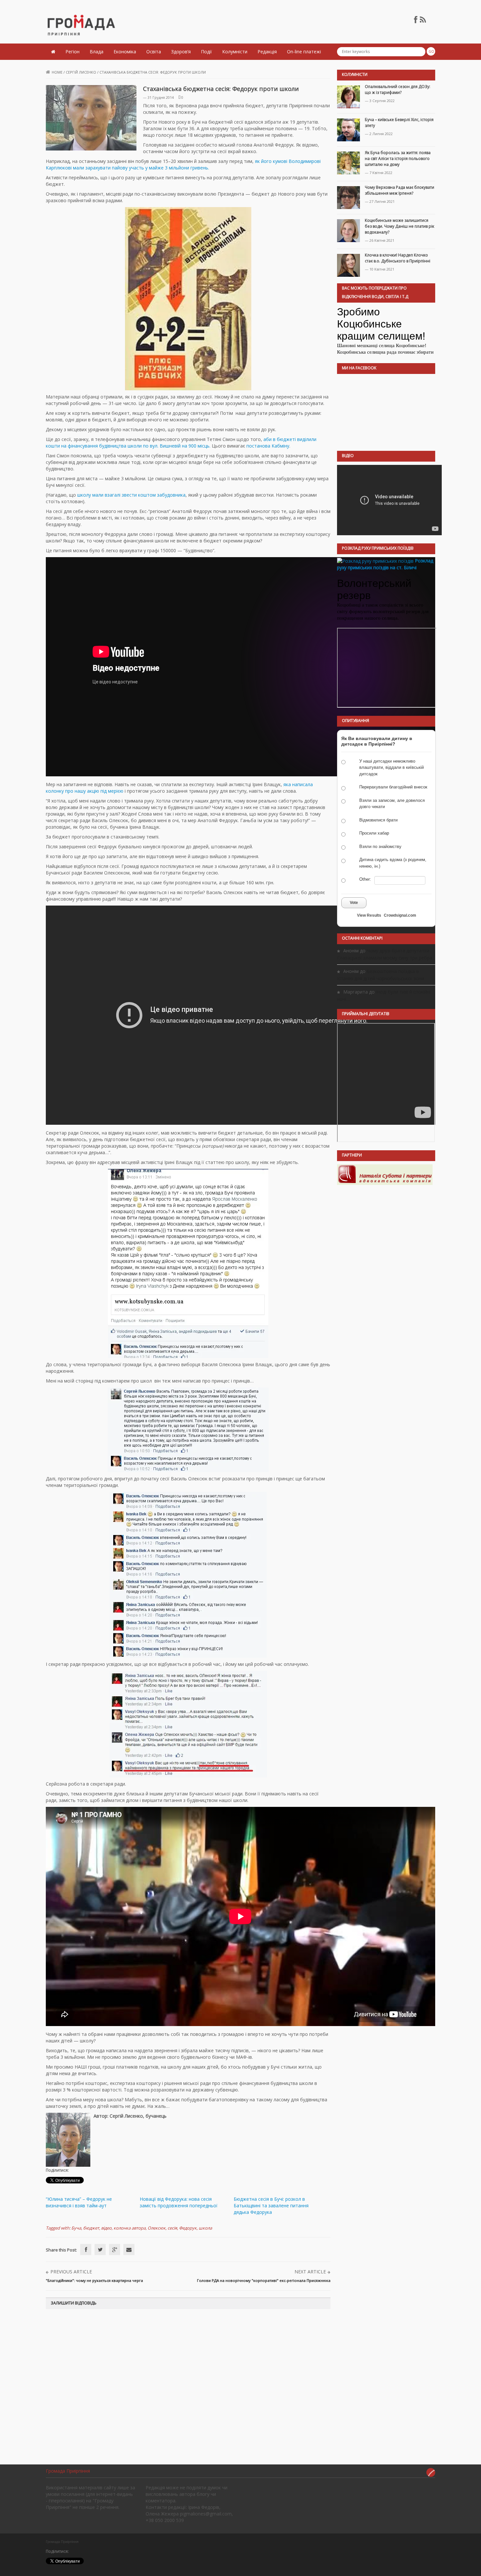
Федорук (188, 2228)
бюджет (91, 2228)
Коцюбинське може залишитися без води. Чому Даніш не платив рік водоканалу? (400, 226)
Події (206, 52)
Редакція (267, 52)
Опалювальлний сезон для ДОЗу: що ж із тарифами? (398, 89)
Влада (97, 52)
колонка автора (130, 2228)
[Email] (129, 2250)
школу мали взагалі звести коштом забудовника (131, 495)
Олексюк (157, 2228)
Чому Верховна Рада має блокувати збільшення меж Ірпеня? (400, 190)
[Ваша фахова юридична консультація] (385, 1174)
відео (106, 2228)
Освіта (154, 52)
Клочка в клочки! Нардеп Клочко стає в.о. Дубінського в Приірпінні (398, 258)
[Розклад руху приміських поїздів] (375, 561)
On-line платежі (304, 52)
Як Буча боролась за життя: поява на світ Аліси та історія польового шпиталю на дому (398, 159)
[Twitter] (100, 2250)
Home (57, 72)
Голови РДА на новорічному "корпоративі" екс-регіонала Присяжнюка (264, 2280)
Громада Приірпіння (68, 2471)
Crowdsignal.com (400, 915)
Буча (76, 2228)
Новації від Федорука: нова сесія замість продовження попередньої (179, 2202)
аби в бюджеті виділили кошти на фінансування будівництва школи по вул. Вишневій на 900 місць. (181, 442)
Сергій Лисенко (81, 72)
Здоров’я (181, 52)
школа (205, 2228)
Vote (354, 903)
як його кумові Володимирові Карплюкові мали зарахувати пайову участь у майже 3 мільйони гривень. (183, 164)
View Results (369, 915)
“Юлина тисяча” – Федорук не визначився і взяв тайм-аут (79, 2202)
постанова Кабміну (268, 446)
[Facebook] (86, 2250)
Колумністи (235, 52)
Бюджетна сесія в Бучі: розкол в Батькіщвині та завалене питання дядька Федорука (271, 2205)
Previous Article (71, 2272)
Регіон (72, 52)
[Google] (115, 2250)
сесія (172, 2228)
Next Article (310, 2272)
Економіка (125, 52)
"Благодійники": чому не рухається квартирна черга (94, 2280)
